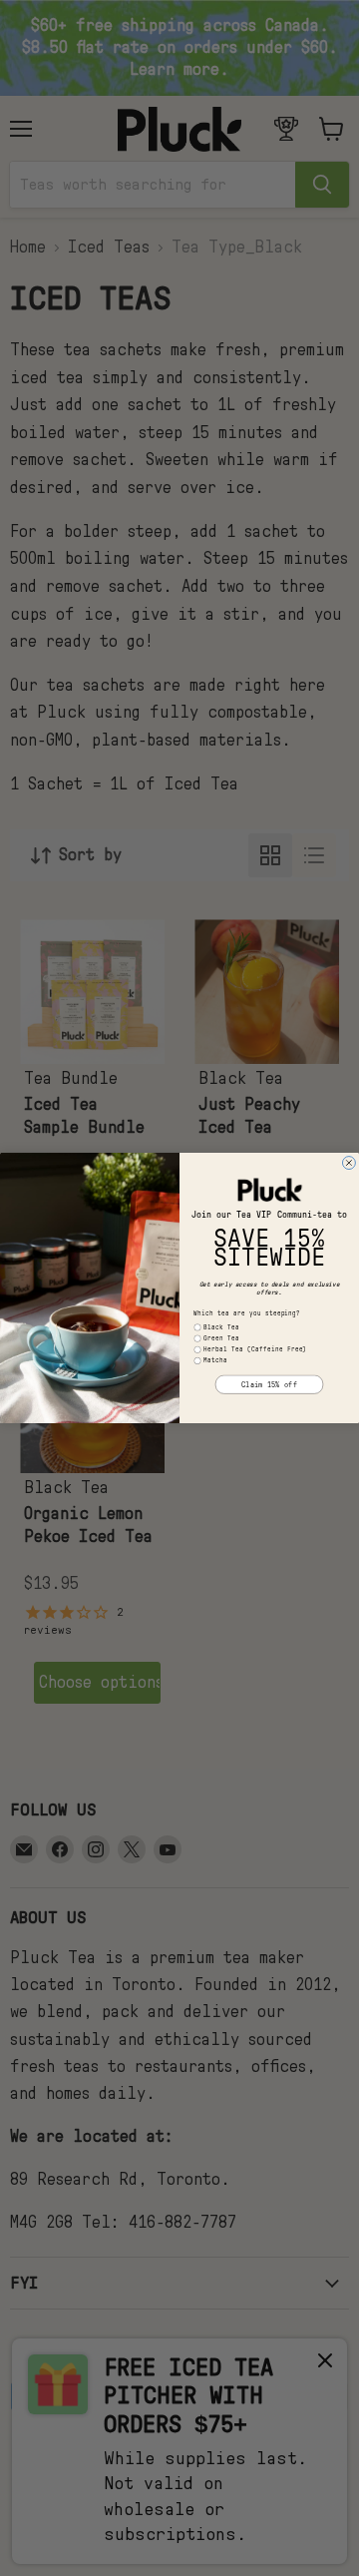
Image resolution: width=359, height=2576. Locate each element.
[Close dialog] (349, 1163)
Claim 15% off (269, 1384)
